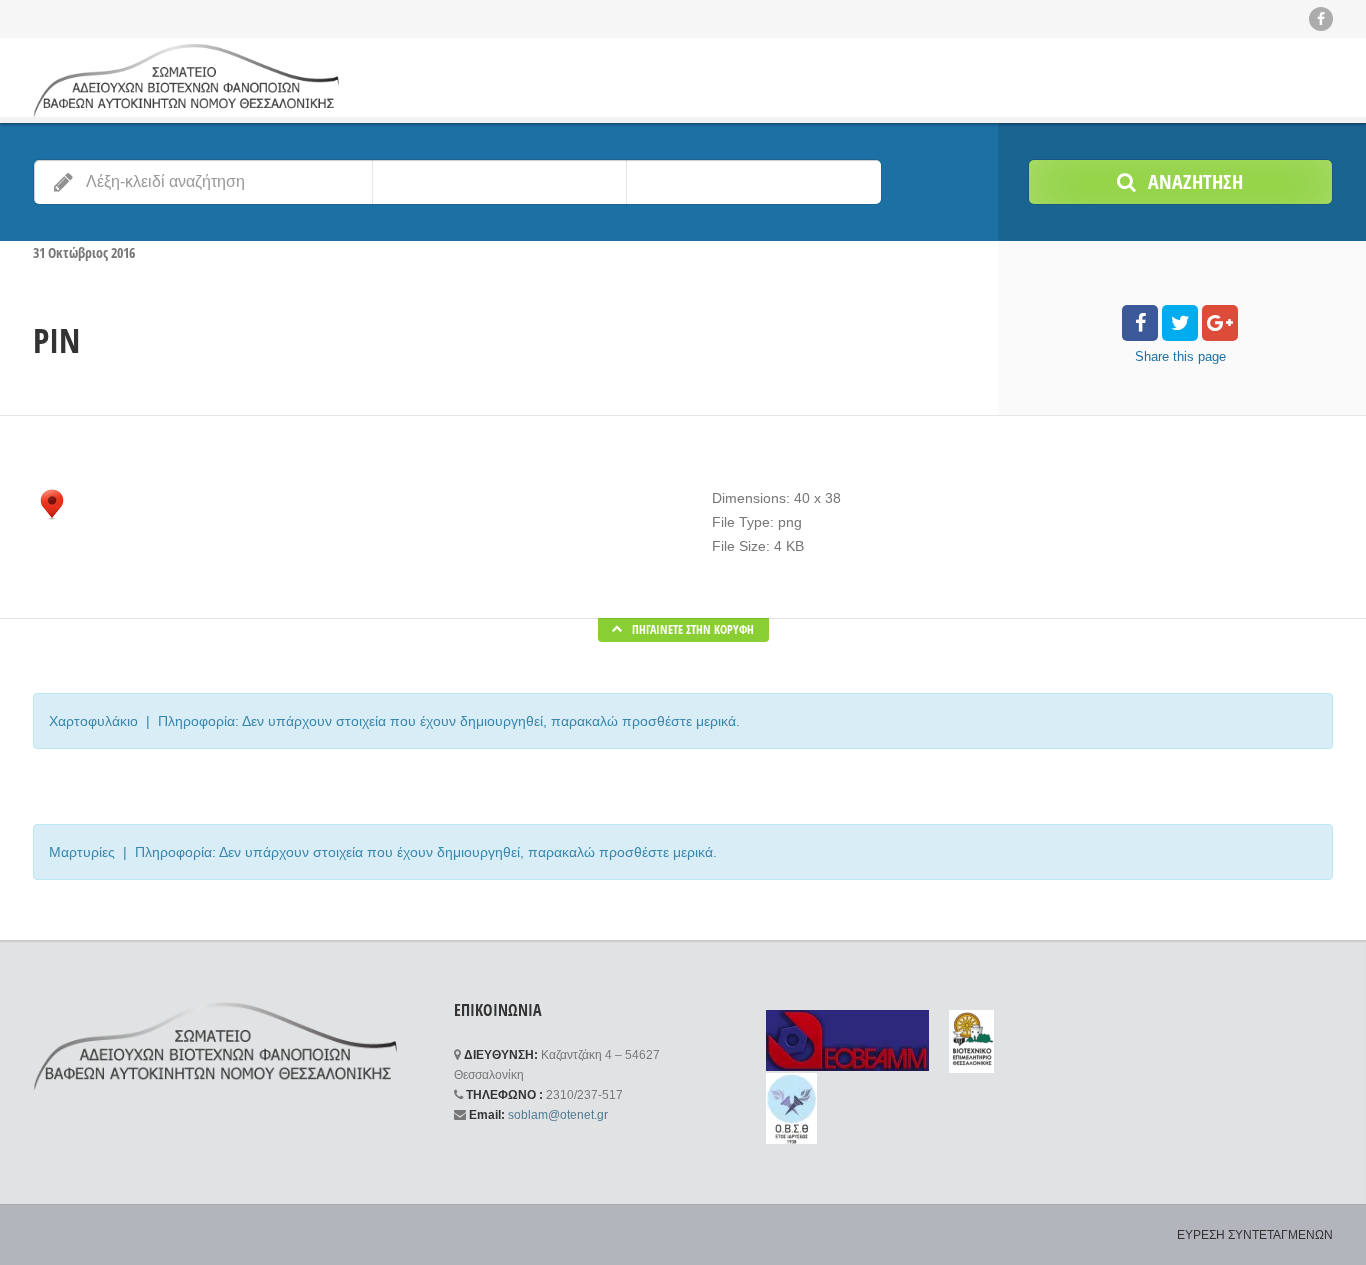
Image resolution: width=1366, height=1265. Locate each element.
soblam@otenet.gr (558, 1115)
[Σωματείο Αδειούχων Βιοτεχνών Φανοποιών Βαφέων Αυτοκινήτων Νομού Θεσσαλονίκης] (186, 80)
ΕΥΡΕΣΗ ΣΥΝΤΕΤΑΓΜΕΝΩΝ (1255, 1235)
